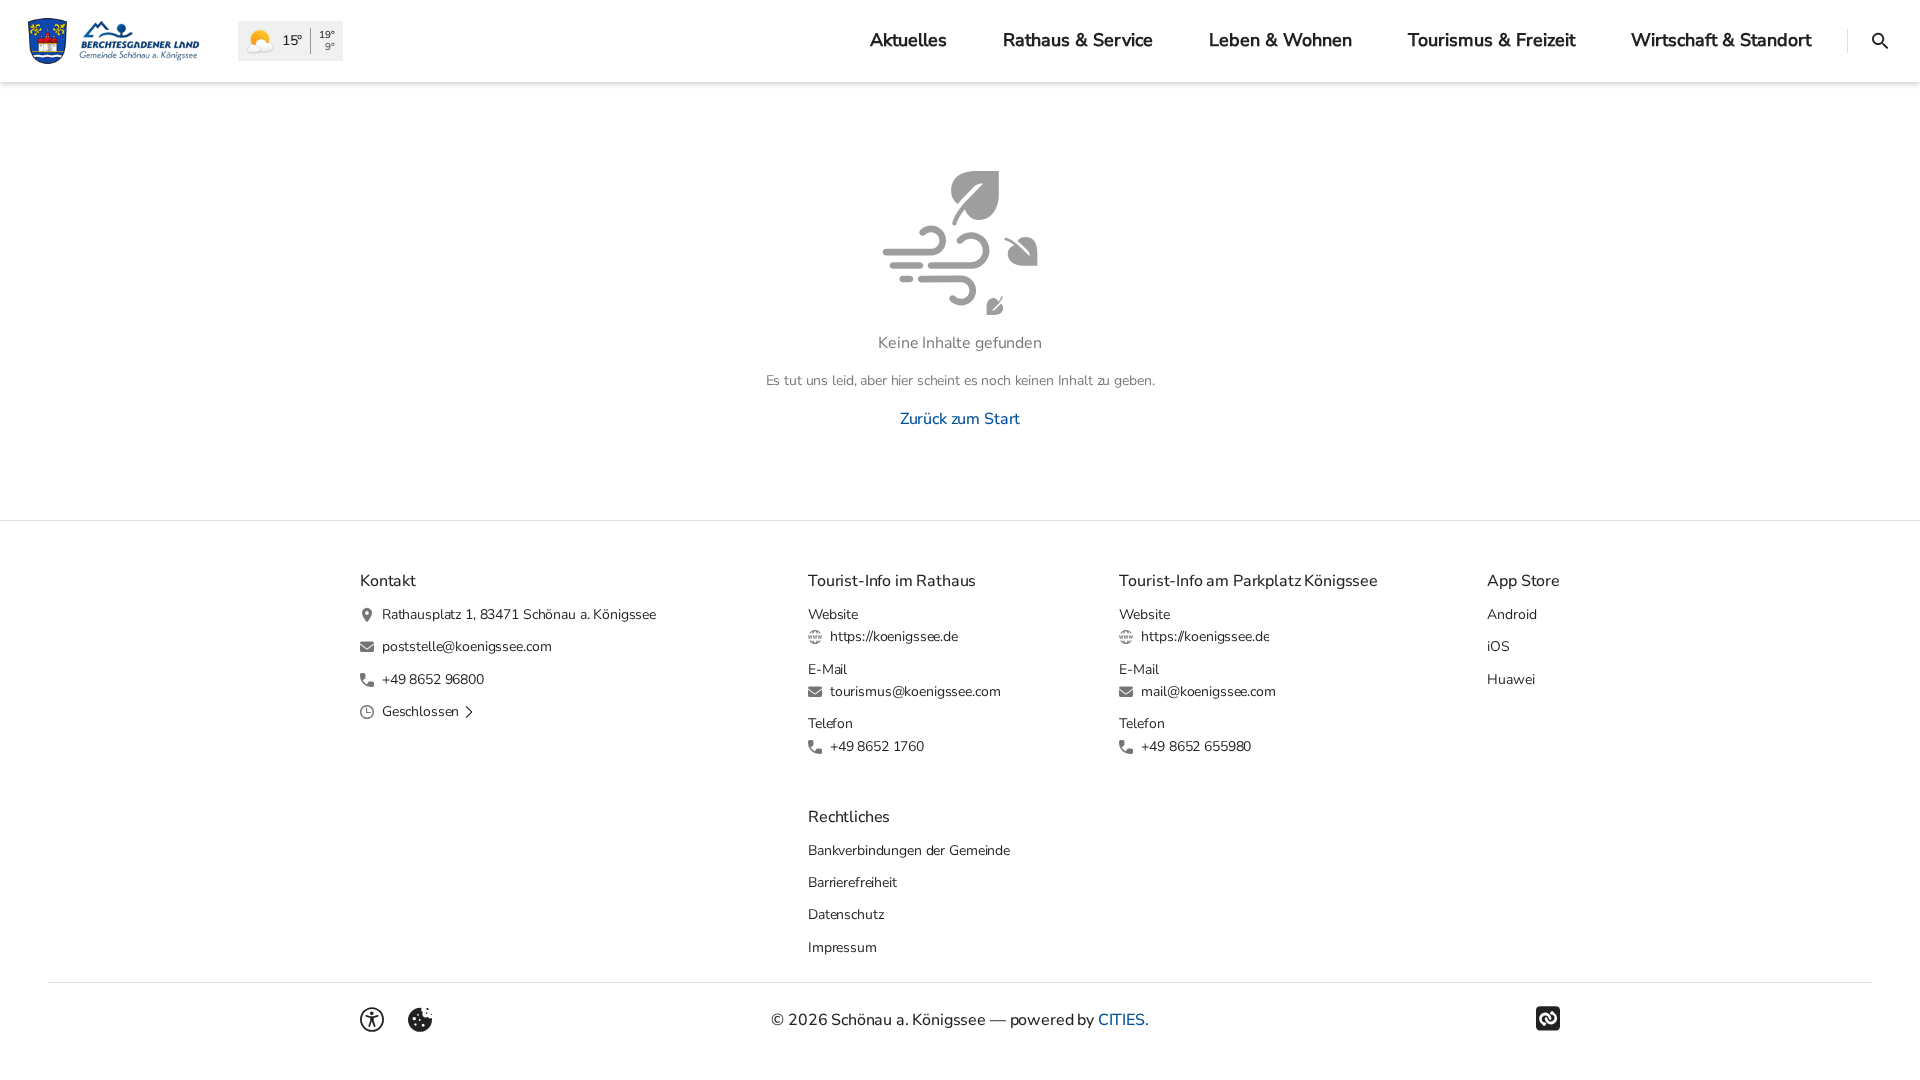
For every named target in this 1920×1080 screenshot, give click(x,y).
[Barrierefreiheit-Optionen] (372, 1020)
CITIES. (1123, 1020)
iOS (1498, 646)
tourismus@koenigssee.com (915, 691)
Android (1511, 614)
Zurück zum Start (960, 419)
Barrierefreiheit (852, 882)
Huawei (1510, 679)
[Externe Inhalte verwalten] (420, 1020)
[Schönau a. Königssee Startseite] (119, 41)
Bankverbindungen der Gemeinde (909, 850)
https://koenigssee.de (894, 636)
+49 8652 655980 (1196, 746)
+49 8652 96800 (433, 679)
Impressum (842, 947)
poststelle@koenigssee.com (467, 646)
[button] (428, 712)
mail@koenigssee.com (1208, 691)
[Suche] (1880, 41)
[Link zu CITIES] (1548, 1019)
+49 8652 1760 (877, 746)
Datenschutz (845, 914)
